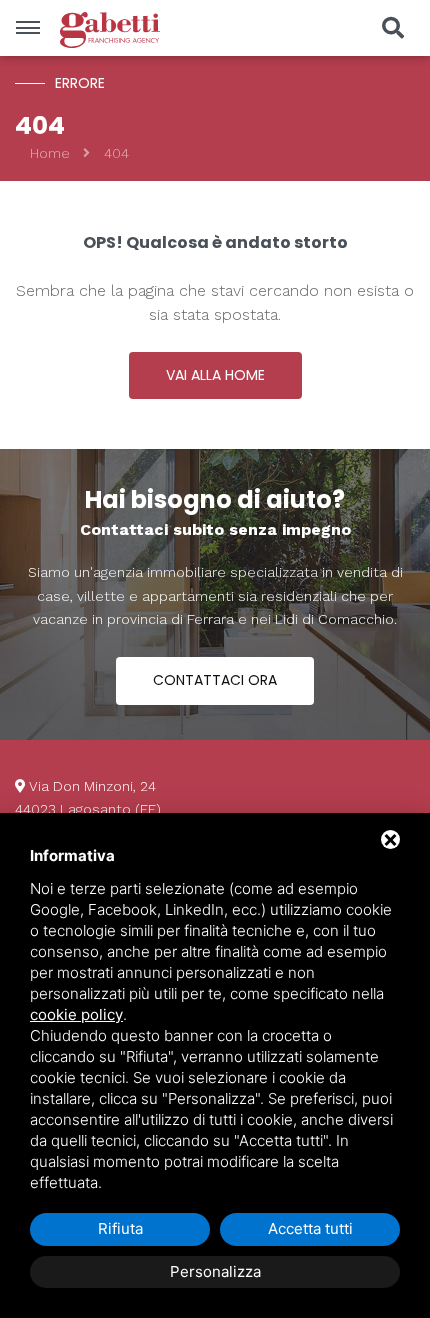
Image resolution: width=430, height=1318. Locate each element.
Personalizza (215, 1271)
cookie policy (76, 1014)
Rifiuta (120, 1228)
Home (50, 153)
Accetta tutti (310, 1228)
